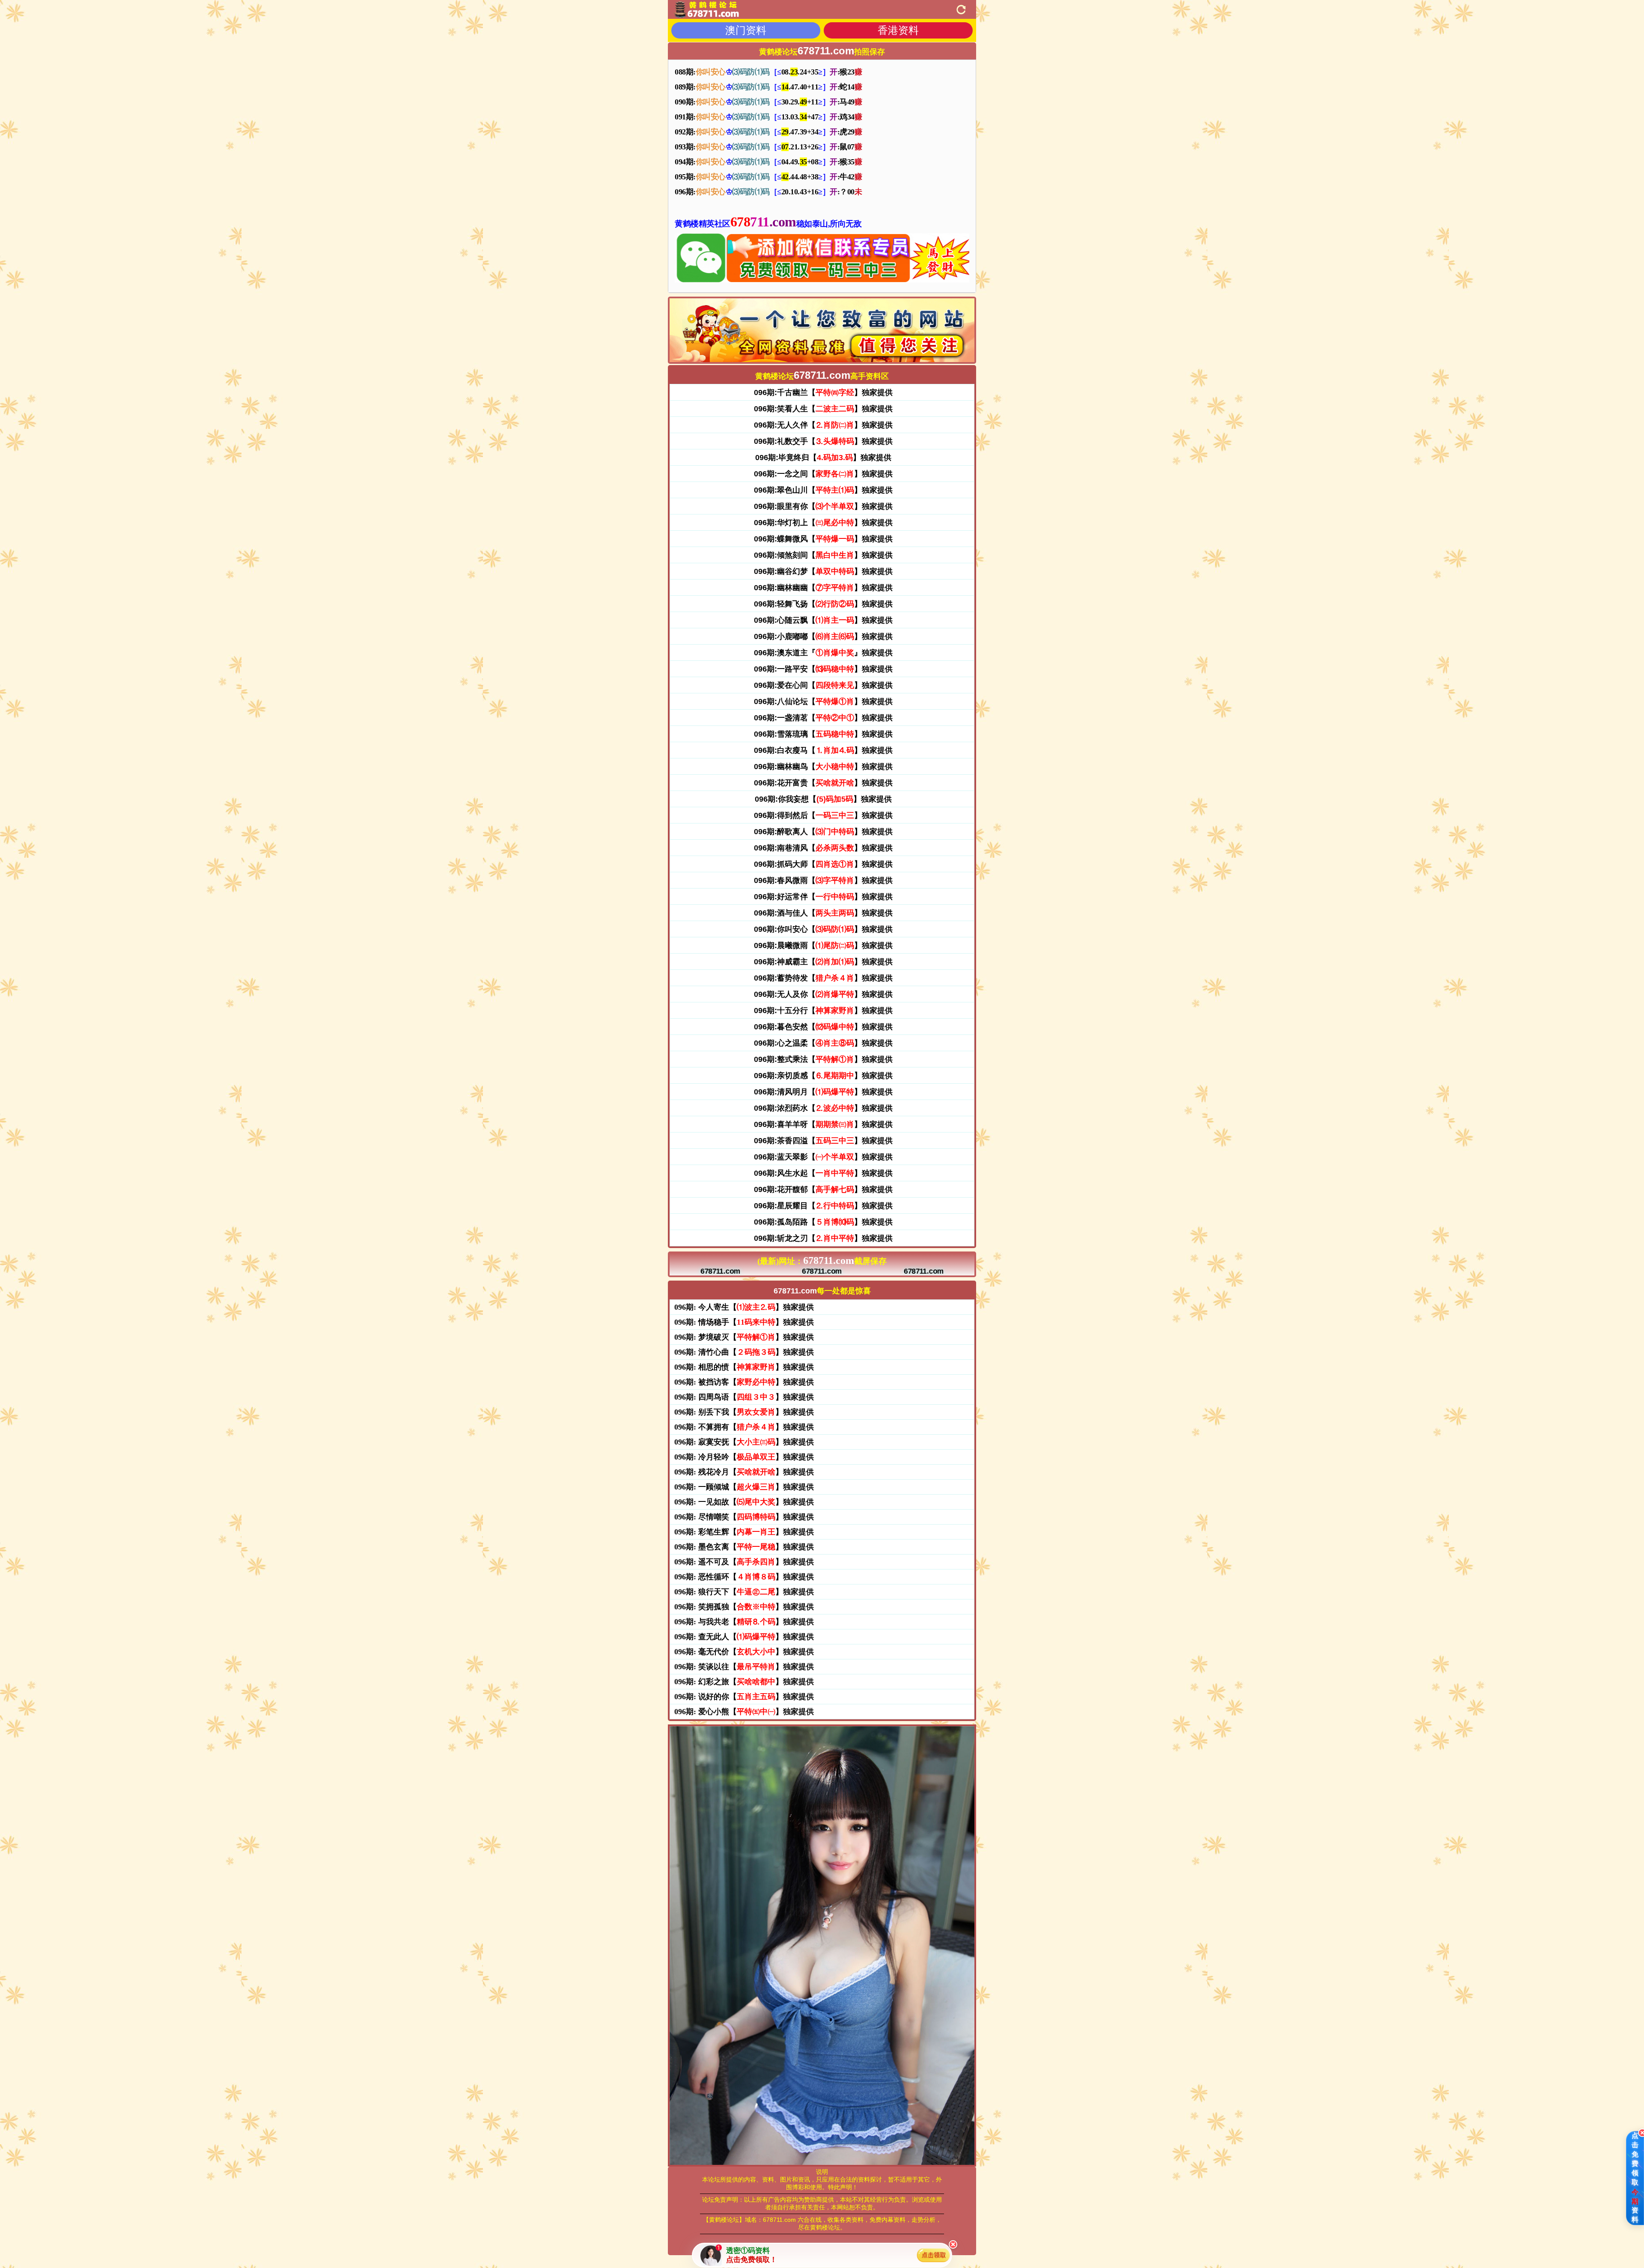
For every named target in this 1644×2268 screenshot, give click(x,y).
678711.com (720, 1272)
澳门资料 (746, 30)
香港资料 (898, 30)
